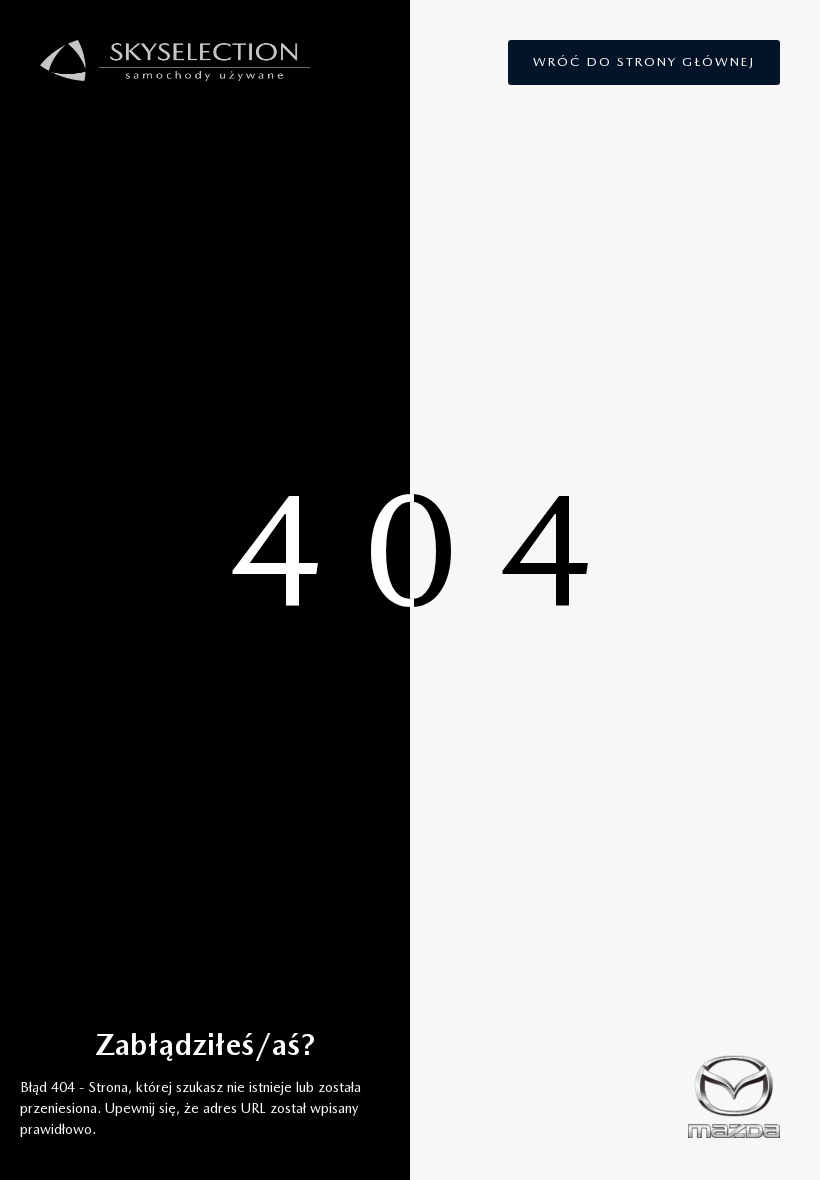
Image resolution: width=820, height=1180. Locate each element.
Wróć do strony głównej (644, 61)
